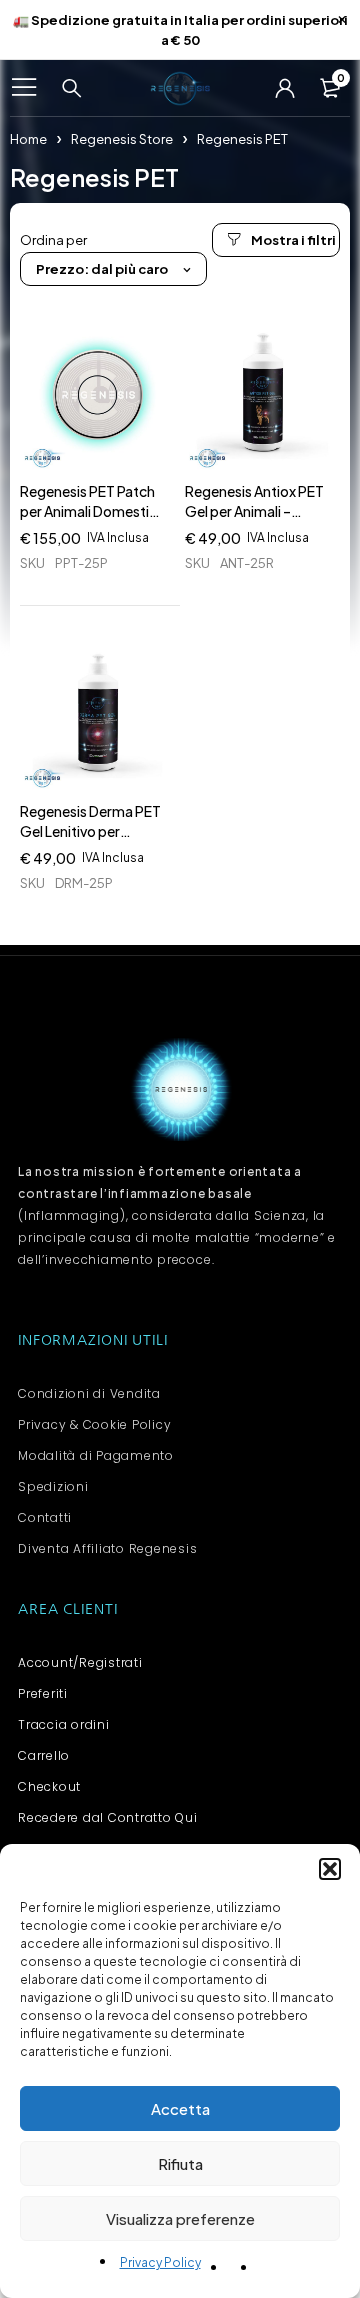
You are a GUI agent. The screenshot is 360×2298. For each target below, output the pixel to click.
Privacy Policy (160, 2262)
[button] (330, 1869)
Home (28, 139)
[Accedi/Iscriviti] (285, 88)
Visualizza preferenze (180, 2218)
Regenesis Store (122, 139)
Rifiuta (180, 2163)
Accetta (180, 2108)
